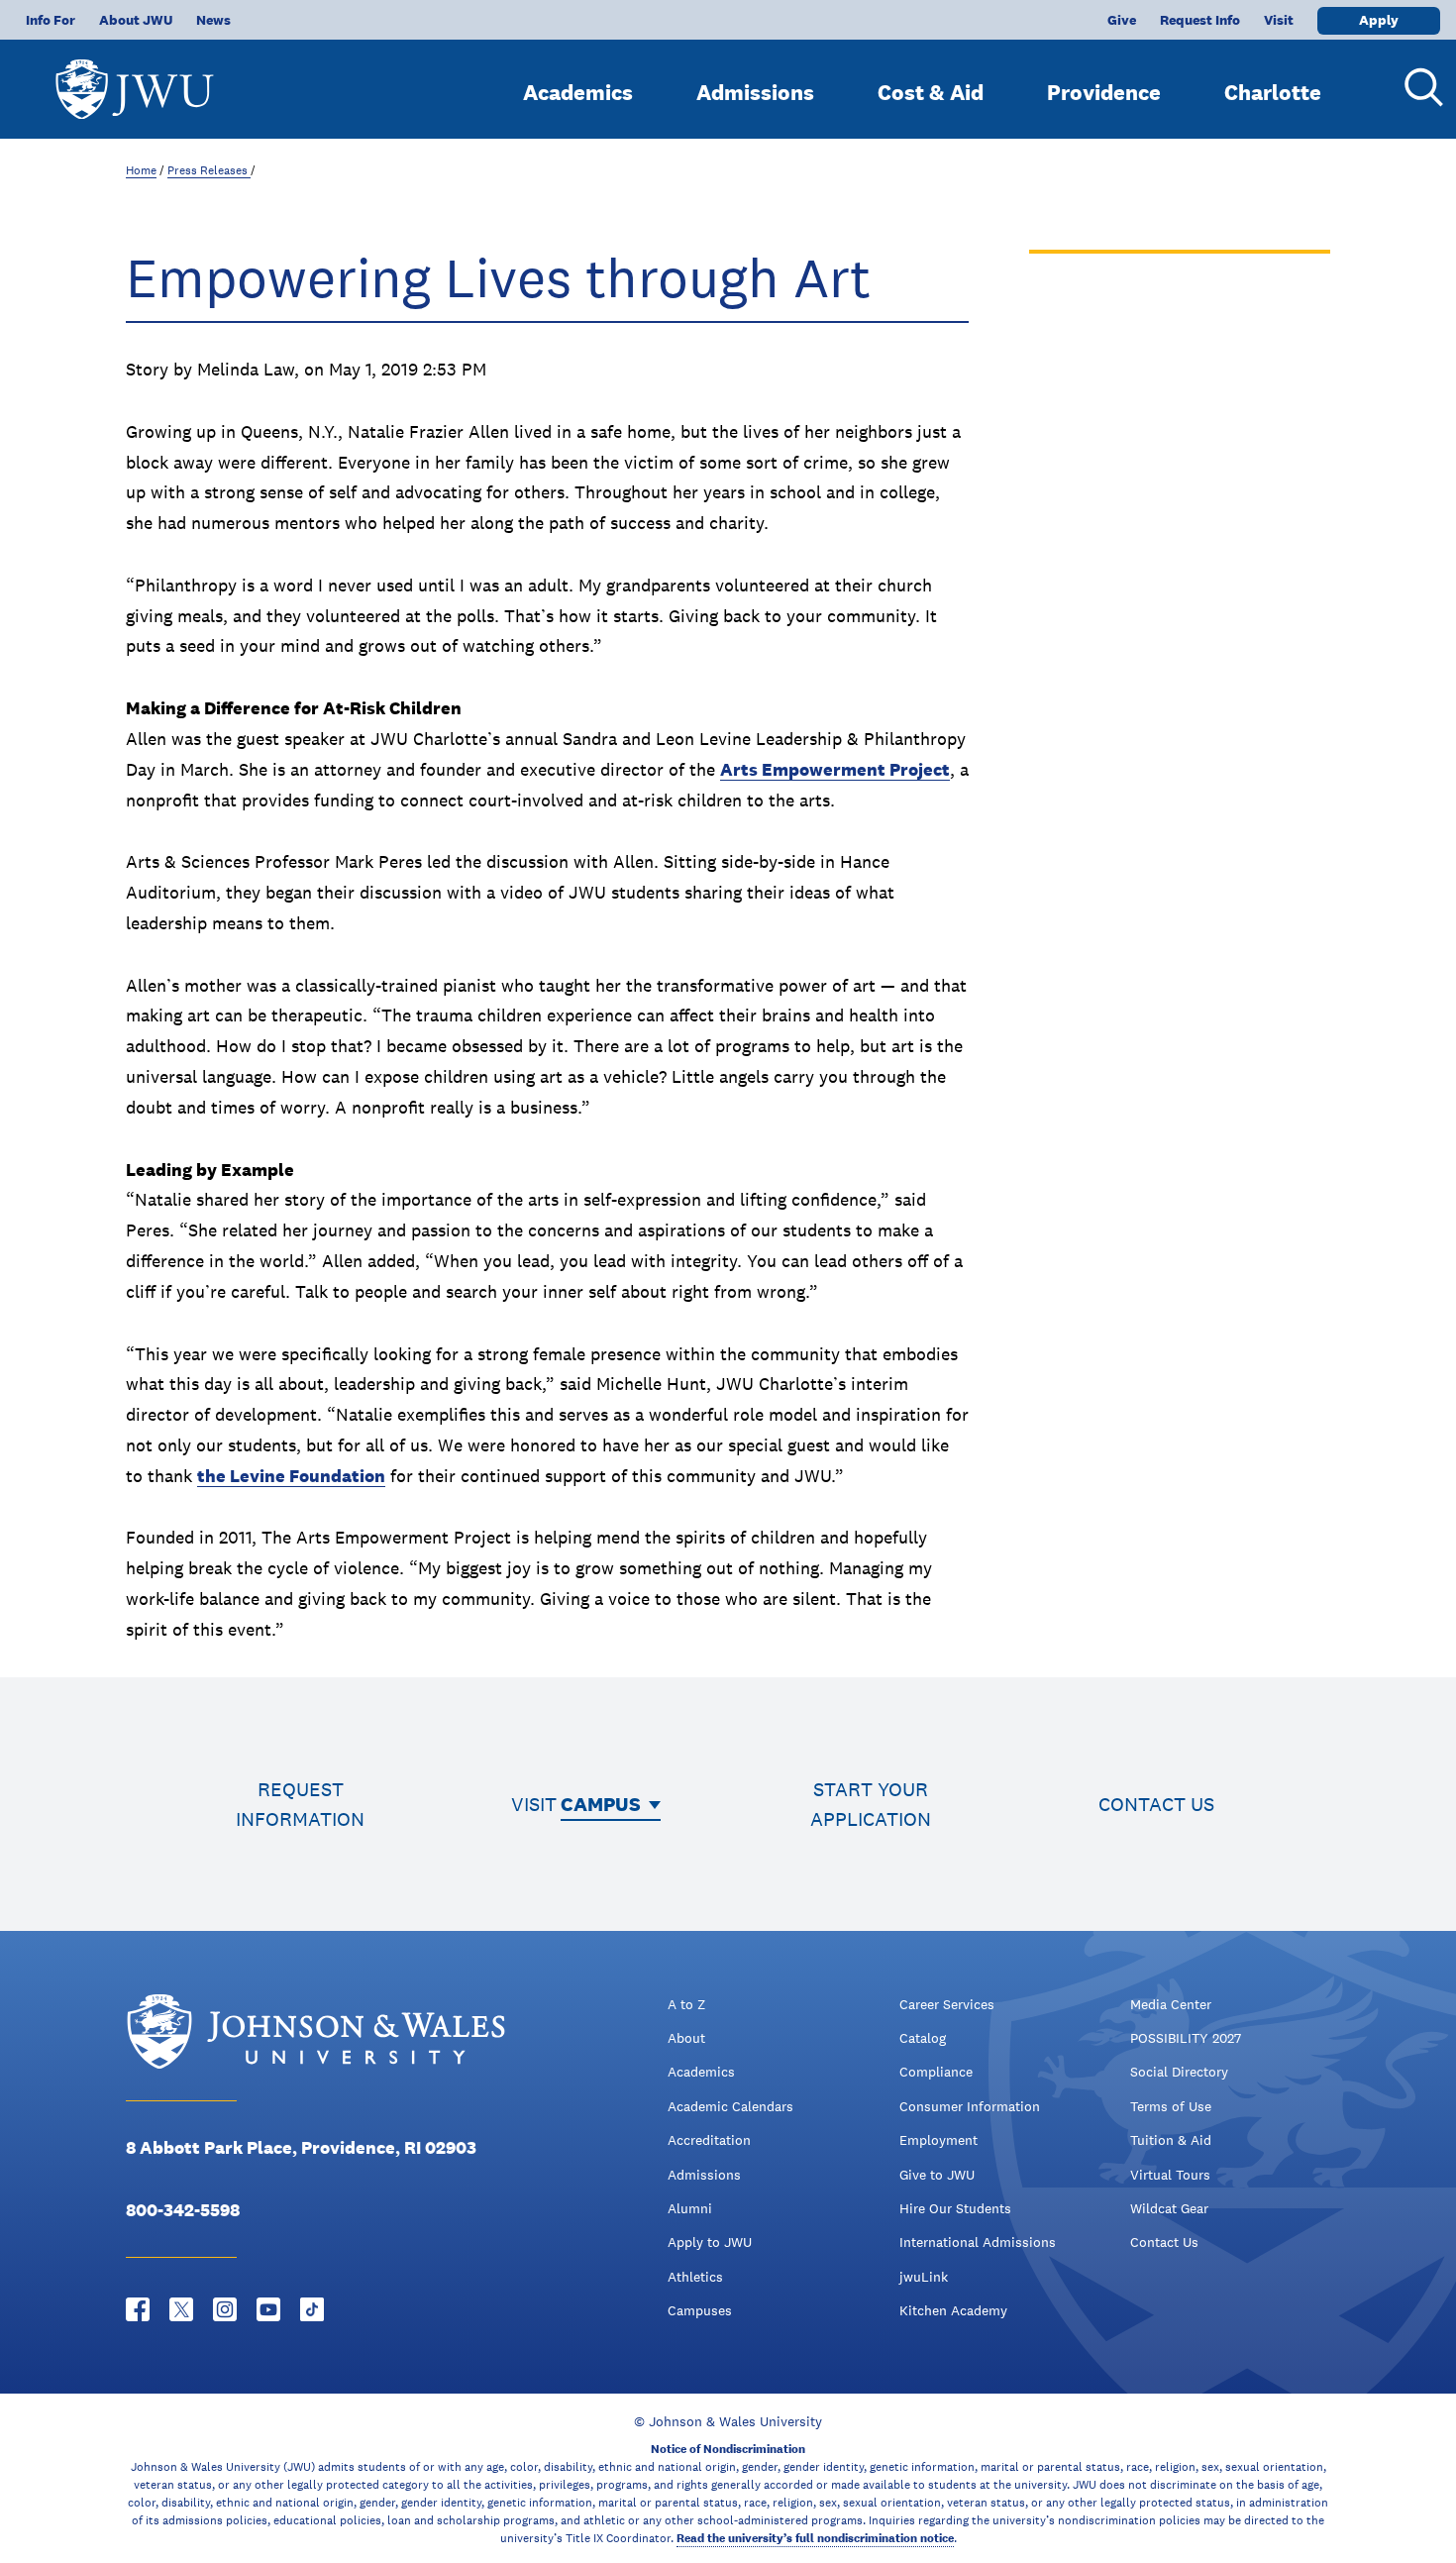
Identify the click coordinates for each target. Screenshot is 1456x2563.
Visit (1279, 20)
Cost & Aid (931, 92)
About (686, 2038)
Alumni (690, 2208)
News (213, 20)
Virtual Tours (1170, 2175)
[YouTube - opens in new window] (268, 2309)
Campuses (700, 2310)
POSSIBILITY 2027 (1186, 2038)
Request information (300, 1804)
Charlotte (1273, 92)
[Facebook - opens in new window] (138, 2309)
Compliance (936, 2072)
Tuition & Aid (1171, 2140)
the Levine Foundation (291, 1476)
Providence (1104, 92)
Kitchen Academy (953, 2310)
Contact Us (1164, 2242)
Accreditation (709, 2140)
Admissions (755, 92)
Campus (601, 1804)
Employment (938, 2140)
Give (1122, 20)
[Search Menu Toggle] (1416, 87)
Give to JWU (937, 2175)
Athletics (695, 2277)
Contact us (1156, 1804)
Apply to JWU (710, 2242)
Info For (51, 20)
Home (141, 170)
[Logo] (135, 80)
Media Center (1171, 2004)
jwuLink (924, 2277)
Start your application (871, 1804)
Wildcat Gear (1169, 2208)
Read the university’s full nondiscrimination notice (815, 2538)
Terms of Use (1171, 2106)
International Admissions (978, 2242)
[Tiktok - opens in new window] (312, 2309)
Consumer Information (970, 2106)
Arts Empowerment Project (835, 769)
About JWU (136, 20)
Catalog (923, 2038)
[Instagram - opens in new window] (225, 2309)
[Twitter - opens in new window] (181, 2309)
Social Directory (1179, 2072)
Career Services (947, 2004)
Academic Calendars (730, 2106)
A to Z (686, 2004)
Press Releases (209, 170)
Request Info (1200, 20)
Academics (578, 92)
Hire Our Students (955, 2208)
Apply (1379, 20)
